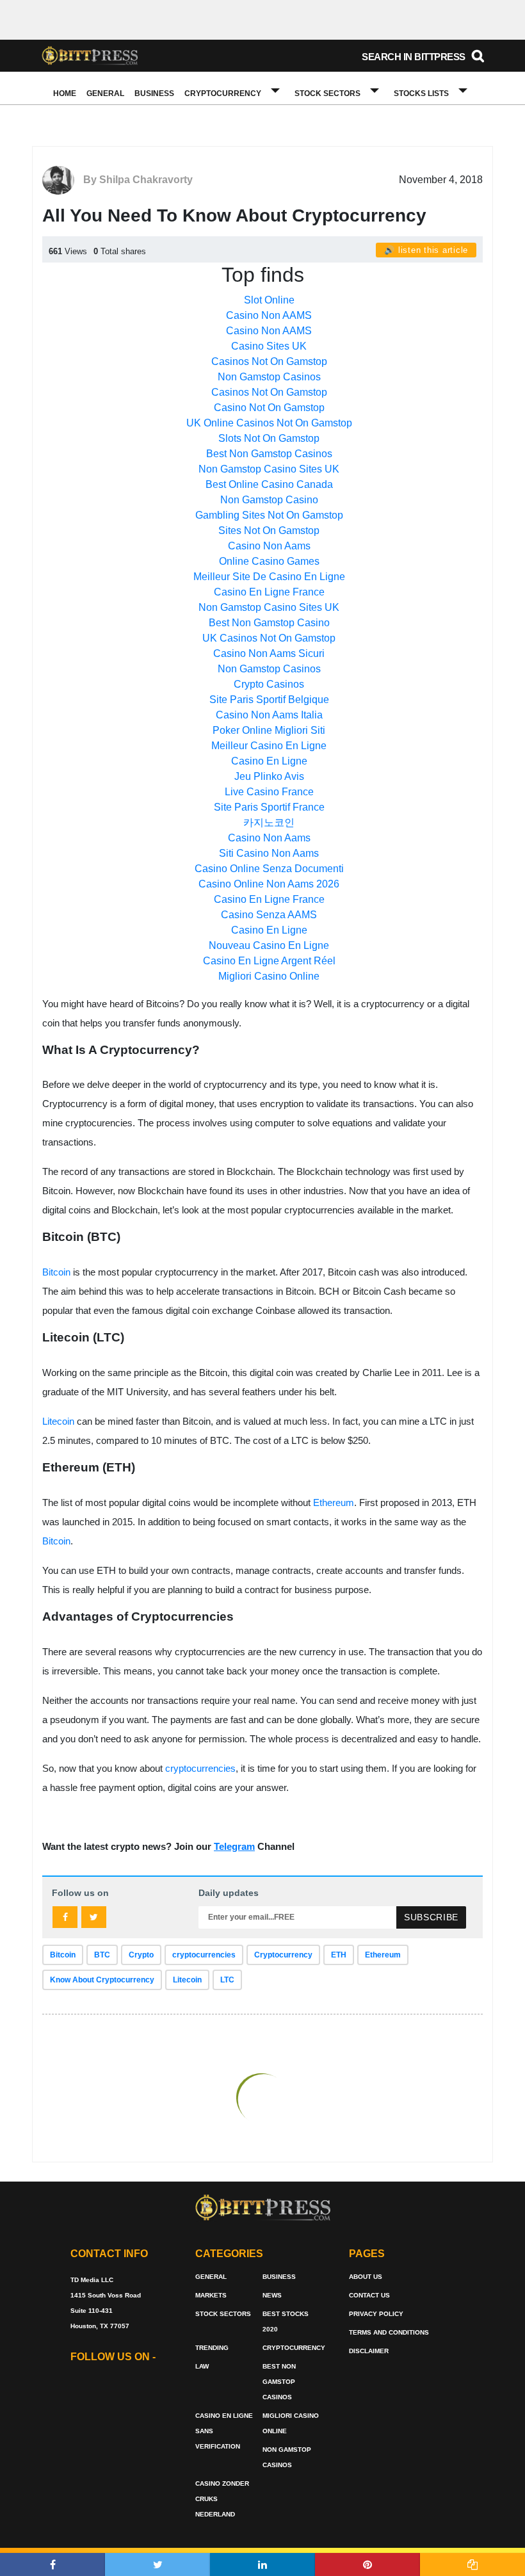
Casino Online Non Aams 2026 (269, 884)
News (272, 2295)
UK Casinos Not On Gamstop (269, 638)
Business (154, 93)
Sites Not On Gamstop (269, 531)
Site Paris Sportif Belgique (269, 700)
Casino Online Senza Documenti (269, 869)
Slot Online (269, 300)
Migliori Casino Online (269, 976)
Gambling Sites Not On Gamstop (269, 515)
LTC (227, 1980)
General (105, 93)
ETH (339, 1955)
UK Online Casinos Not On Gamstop (269, 423)
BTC (102, 1955)
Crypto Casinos (269, 684)
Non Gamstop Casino (269, 500)
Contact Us (369, 2295)
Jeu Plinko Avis (269, 776)
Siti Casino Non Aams (269, 853)
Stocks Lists (421, 93)
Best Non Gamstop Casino (269, 623)
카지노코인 (269, 822)
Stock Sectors (327, 93)
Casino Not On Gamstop (269, 408)
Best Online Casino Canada (269, 484)
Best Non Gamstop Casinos (269, 454)
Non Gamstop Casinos (269, 377)
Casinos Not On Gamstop (269, 361)
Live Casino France (269, 792)
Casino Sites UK (269, 346)
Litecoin (58, 1421)
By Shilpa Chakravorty (138, 180)
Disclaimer (369, 2351)
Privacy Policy (376, 2314)
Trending (212, 2348)
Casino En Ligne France (269, 592)
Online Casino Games (269, 561)
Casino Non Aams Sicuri (269, 653)
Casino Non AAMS (269, 315)
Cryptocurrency (223, 93)
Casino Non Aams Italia (269, 715)
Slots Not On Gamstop (269, 438)
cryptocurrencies (200, 1768)
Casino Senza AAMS (269, 915)
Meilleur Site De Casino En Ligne (269, 577)
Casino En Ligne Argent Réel (269, 961)
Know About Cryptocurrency (102, 1980)
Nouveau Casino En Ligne (269, 945)
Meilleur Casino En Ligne (269, 746)
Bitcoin (56, 1272)
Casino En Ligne (269, 761)
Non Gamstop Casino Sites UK (269, 469)
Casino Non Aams (269, 546)
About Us (366, 2277)
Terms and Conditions (389, 2332)
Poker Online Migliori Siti (269, 730)
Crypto (141, 1955)
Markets (211, 2295)
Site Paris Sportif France (269, 807)
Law (202, 2366)
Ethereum (334, 1503)
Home (65, 93)
